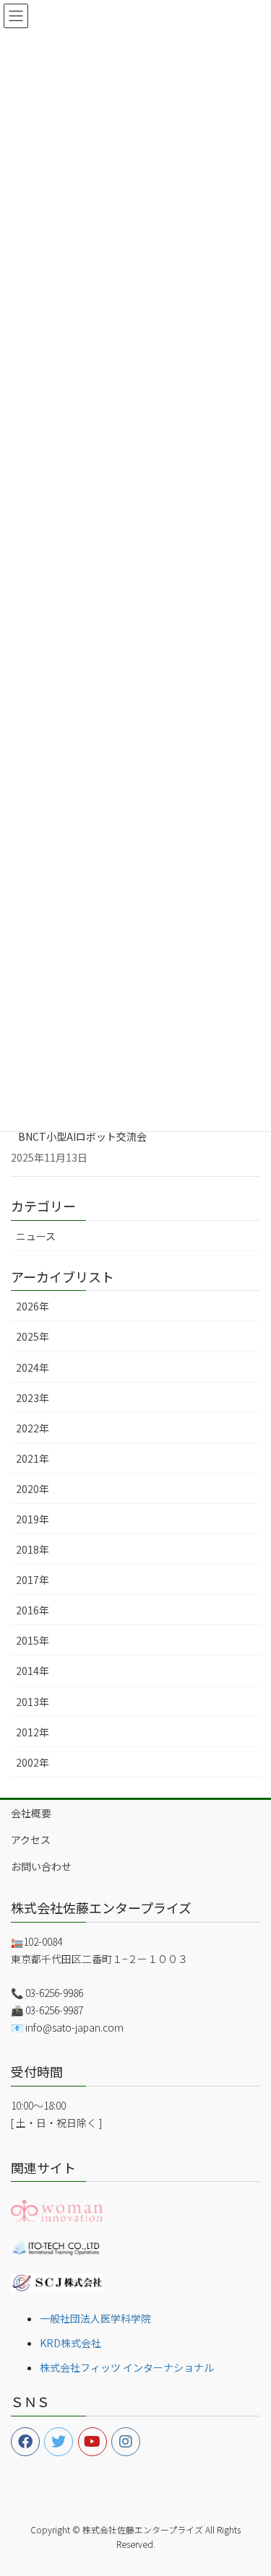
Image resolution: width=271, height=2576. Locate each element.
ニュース (36, 1236)
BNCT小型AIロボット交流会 (82, 1136)
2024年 (33, 1367)
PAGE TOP (250, 2485)
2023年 (33, 1398)
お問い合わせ (41, 1866)
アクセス (31, 1840)
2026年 (33, 1306)
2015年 (33, 1640)
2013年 (33, 1702)
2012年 (33, 1732)
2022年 (33, 1428)
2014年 (33, 1671)
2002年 (33, 1762)
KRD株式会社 (70, 2343)
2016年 (33, 1610)
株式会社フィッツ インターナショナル (127, 2367)
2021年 (33, 1458)
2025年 (33, 1336)
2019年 (33, 1519)
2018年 (33, 1549)
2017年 (33, 1580)
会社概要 (31, 1813)
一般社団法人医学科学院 (95, 2318)
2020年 (33, 1489)
